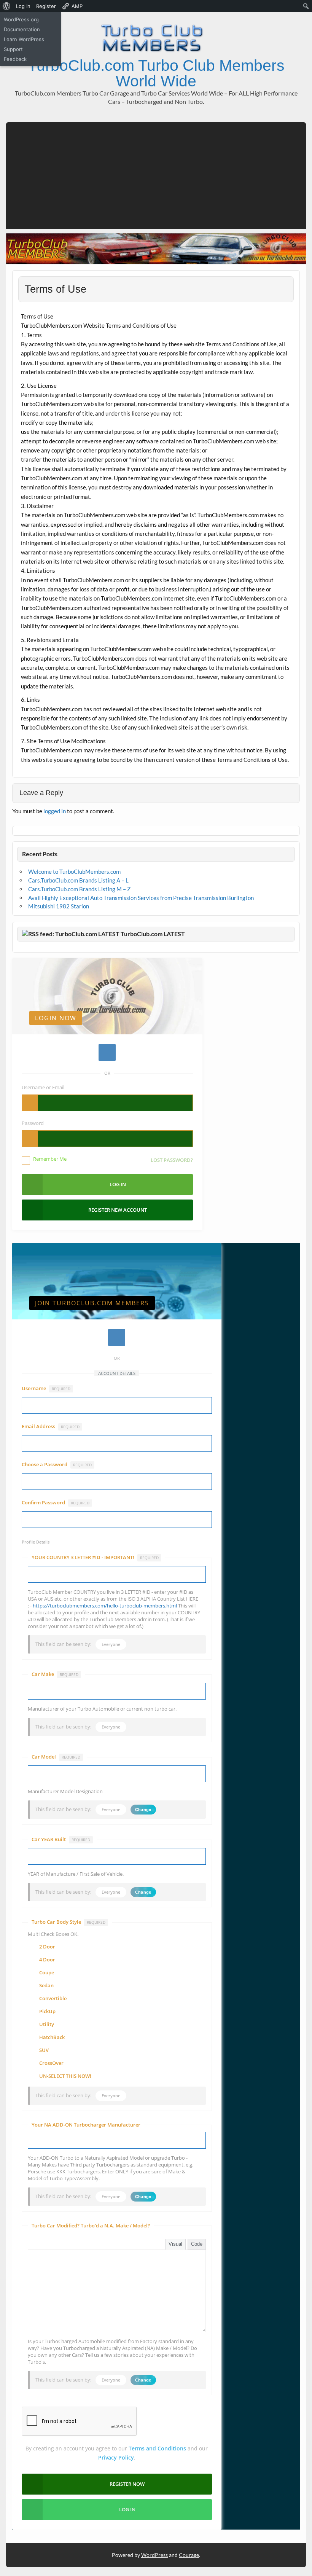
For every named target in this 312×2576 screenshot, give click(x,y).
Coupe (47, 1973)
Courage (189, 2555)
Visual (175, 2244)
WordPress (154, 2555)
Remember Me (50, 1159)
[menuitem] (7, 6)
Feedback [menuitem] (15, 59)
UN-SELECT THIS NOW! (65, 2076)
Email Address (51, 1427)
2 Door (47, 1947)
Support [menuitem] (13, 49)
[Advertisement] (156, 176)
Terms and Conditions (157, 2448)
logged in (55, 811)
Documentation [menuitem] (22, 29)
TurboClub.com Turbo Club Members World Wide (156, 73)
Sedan (46, 1986)
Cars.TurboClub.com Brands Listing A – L (78, 880)
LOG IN (127, 2509)
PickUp (47, 2012)
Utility (47, 2025)
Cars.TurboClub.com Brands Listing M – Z (79, 889)
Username (46, 1388)
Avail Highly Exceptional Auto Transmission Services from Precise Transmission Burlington (141, 898)
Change (143, 1810)
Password (33, 1123)
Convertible (53, 1999)
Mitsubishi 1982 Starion (59, 906)
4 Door (47, 1960)
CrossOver (51, 2063)
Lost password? (172, 1160)
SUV (44, 2050)
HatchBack (52, 2038)
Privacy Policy (116, 2457)
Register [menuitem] (46, 6)
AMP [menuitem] (77, 6)
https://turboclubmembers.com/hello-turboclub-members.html (105, 1606)
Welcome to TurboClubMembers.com (74, 871)
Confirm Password (56, 1503)
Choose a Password (57, 1465)
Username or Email (43, 1087)
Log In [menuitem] (23, 6)
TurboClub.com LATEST (153, 934)
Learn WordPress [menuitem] (24, 39)
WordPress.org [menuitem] (21, 19)
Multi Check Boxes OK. (53, 1934)
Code (197, 2244)
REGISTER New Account (118, 1210)
